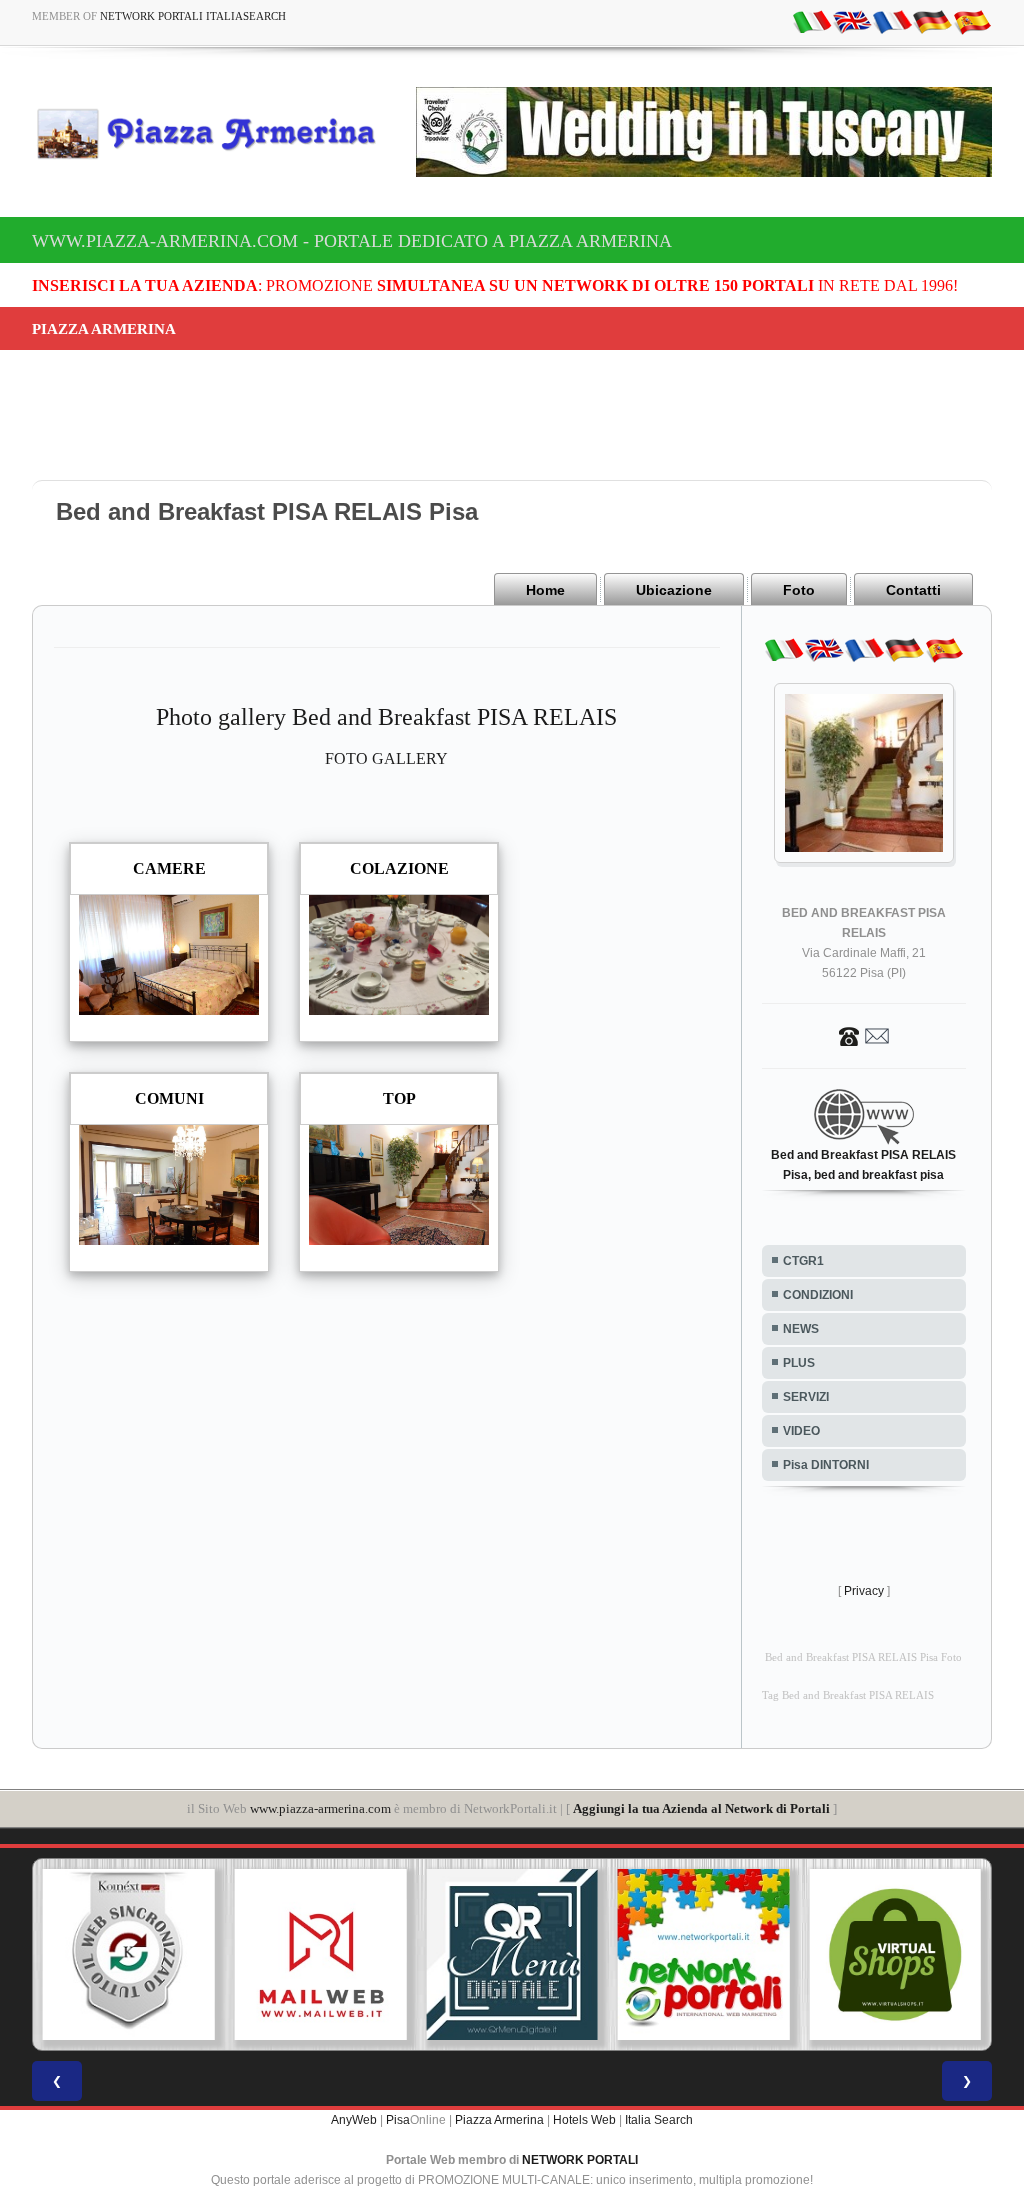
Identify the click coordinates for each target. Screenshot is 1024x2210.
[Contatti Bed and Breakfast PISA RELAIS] (864, 1035)
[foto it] (812, 21)
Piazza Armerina (499, 2120)
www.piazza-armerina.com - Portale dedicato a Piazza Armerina (352, 241)
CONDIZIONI (818, 1295)
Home (545, 590)
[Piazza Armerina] (214, 133)
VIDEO (801, 1431)
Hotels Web (584, 2120)
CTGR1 (803, 1261)
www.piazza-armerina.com (320, 1808)
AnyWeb (354, 2120)
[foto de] (932, 21)
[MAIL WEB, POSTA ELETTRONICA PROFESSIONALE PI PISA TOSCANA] (321, 1955)
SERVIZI (806, 1397)
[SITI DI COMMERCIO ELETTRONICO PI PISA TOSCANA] (895, 1955)
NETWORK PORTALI (580, 2160)
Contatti (913, 590)
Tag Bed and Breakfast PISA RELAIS (848, 1695)
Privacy (864, 1591)
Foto (799, 590)
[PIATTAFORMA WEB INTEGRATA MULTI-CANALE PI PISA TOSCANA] (129, 1955)
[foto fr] (892, 21)
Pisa (398, 2120)
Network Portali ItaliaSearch (193, 16)
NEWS (801, 1329)
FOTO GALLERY (386, 758)
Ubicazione (674, 590)
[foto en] (852, 21)
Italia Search (659, 2120)
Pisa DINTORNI (826, 1465)
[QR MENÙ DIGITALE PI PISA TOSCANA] (512, 1955)
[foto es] (972, 21)
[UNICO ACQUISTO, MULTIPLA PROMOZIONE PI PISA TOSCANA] (704, 1955)
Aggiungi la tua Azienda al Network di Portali (701, 1808)
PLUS (799, 1363)
